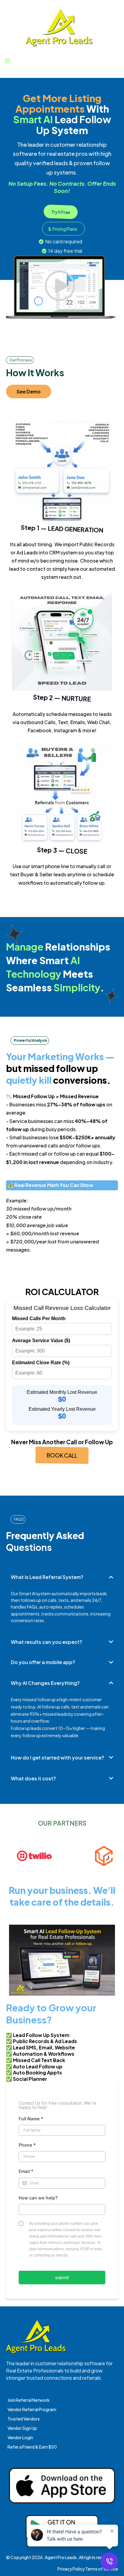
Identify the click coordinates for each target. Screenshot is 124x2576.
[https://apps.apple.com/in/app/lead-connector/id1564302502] (62, 2486)
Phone (27, 2145)
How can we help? (38, 2198)
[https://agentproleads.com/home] (59, 28)
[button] (7, 61)
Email (26, 2171)
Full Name (31, 2119)
